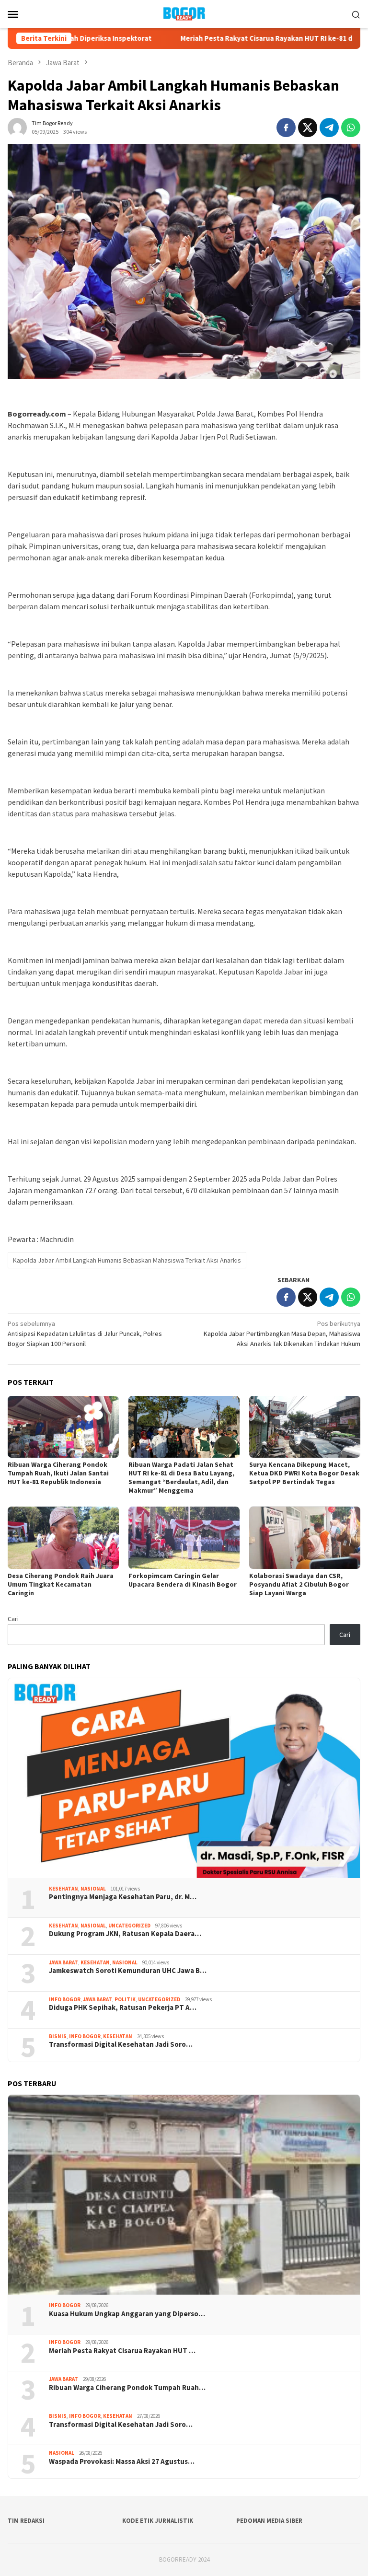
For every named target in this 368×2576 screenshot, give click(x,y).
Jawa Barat (63, 1962)
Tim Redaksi (26, 2521)
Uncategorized (129, 1926)
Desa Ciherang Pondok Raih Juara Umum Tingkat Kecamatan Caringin (61, 1584)
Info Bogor (65, 1999)
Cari (13, 1619)
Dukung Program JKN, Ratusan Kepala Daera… (125, 1934)
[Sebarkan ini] (286, 128)
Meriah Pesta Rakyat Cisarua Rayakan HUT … (122, 2351)
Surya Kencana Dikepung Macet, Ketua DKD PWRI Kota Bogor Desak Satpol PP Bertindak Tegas (304, 1473)
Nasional (93, 1889)
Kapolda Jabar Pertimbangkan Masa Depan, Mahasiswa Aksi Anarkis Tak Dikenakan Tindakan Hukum (282, 1334)
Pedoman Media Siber (269, 2521)
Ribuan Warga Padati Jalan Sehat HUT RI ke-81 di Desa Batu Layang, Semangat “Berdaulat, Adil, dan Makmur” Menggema (181, 1477)
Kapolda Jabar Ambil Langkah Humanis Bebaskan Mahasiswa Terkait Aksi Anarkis (127, 1260)
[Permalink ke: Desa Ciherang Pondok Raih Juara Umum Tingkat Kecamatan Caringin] (63, 1538)
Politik (125, 1999)
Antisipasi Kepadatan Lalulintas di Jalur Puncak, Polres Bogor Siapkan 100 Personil (85, 1334)
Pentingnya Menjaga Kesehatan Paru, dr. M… (123, 1897)
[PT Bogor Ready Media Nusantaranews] (184, 13)
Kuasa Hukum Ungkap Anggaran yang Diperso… (127, 2314)
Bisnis (58, 2036)
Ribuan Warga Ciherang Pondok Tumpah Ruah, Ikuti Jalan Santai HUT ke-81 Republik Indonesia (58, 1473)
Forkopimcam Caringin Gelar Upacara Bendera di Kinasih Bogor (183, 1580)
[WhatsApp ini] (351, 128)
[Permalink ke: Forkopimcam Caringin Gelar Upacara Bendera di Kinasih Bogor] (184, 1538)
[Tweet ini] (308, 128)
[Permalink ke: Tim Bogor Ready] (17, 127)
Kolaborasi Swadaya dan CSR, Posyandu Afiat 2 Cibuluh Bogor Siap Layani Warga (299, 1584)
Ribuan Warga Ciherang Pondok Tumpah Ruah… (127, 2388)
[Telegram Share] (329, 128)
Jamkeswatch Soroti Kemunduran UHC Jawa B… (128, 1971)
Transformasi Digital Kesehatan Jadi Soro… (121, 2044)
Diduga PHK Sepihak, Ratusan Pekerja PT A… (123, 2007)
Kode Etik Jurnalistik (158, 2521)
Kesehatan (63, 1889)
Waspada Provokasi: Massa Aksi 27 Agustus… (122, 2461)
